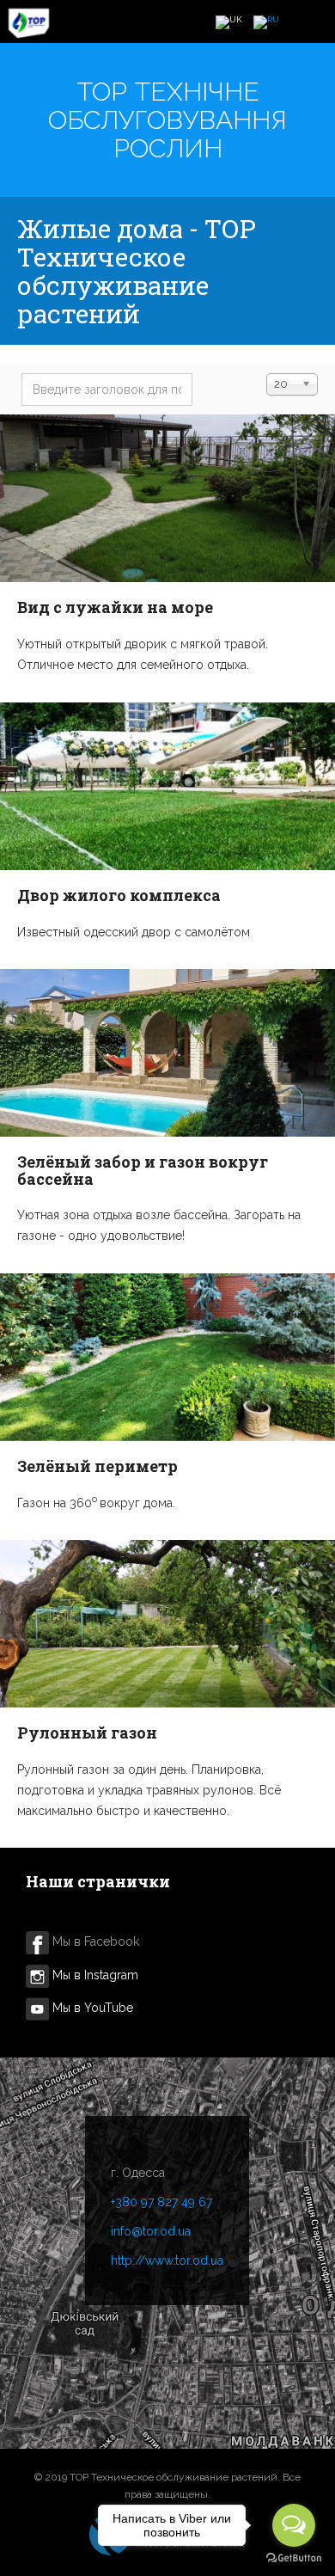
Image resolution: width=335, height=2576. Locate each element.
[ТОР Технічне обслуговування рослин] (29, 23)
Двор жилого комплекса (119, 895)
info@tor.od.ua (151, 2231)
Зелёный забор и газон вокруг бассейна (143, 1170)
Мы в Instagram (94, 1975)
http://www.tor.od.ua (167, 2260)
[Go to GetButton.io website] (294, 2558)
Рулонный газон (87, 1733)
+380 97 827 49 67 (161, 2202)
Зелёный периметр (97, 1466)
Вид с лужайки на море (115, 607)
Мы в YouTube (93, 2008)
